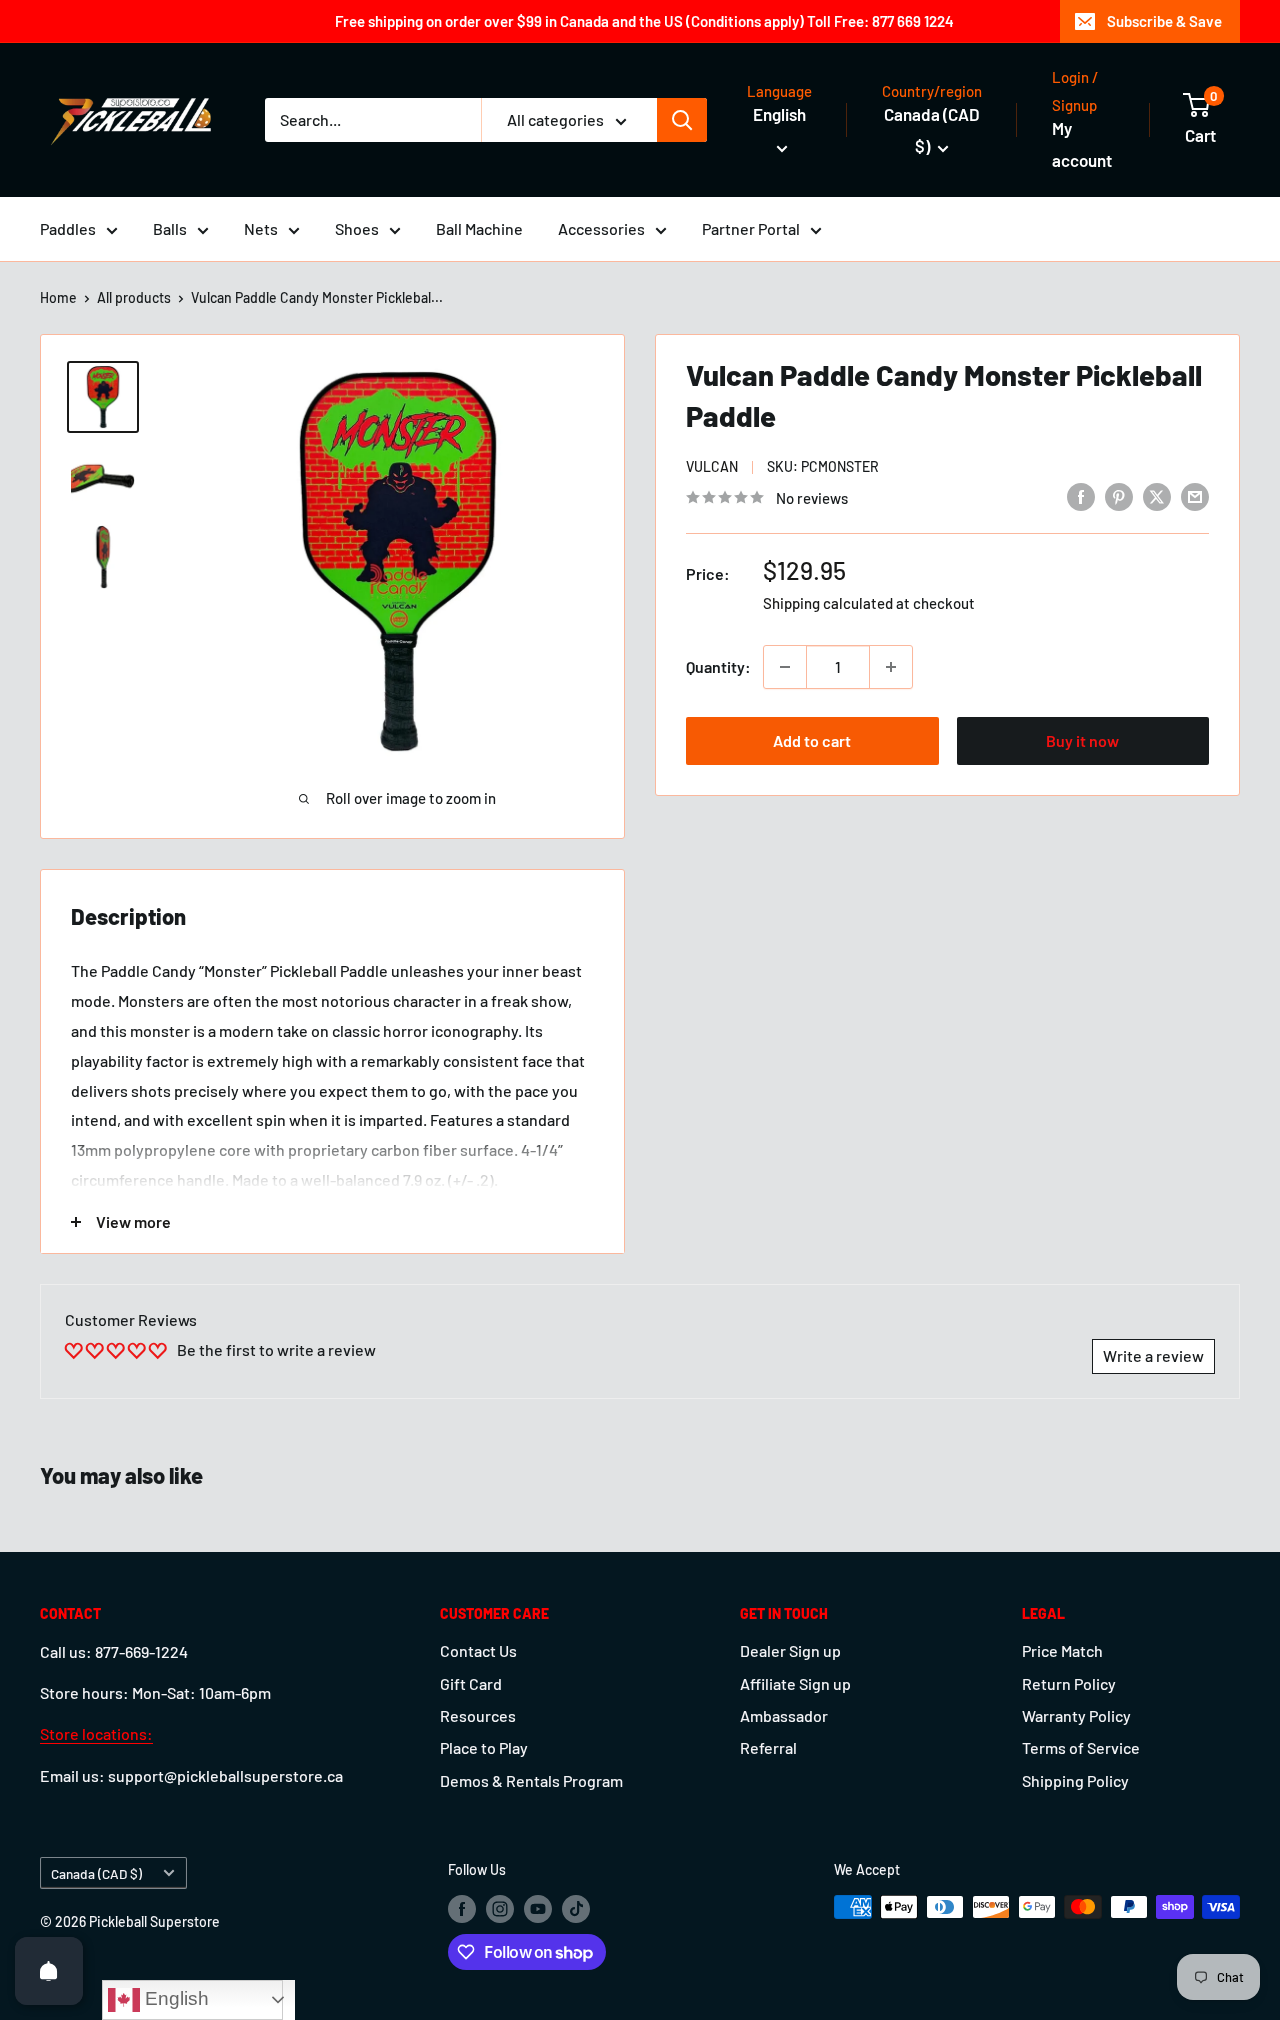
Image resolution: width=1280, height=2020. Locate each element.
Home (58, 297)
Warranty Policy (1076, 1715)
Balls (170, 228)
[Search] (682, 120)
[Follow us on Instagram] (500, 1909)
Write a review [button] (1153, 1355)
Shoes (357, 228)
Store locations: (96, 1733)
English (174, 1998)
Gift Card (471, 1683)
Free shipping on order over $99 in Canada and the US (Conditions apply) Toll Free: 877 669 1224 (644, 21)
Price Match (1062, 1650)
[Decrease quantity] (785, 667)
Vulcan (712, 466)
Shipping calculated (828, 603)
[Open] (49, 1971)
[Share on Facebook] (1081, 495)
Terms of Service (1081, 1747)
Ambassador (784, 1715)
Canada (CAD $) (96, 1873)
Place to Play (484, 1747)
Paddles (68, 228)
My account (1082, 144)
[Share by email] (1195, 495)
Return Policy (1069, 1683)
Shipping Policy (1075, 1780)
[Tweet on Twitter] (1157, 495)
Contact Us (478, 1650)
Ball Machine (479, 228)
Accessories (601, 228)
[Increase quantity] (891, 667)
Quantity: (718, 666)
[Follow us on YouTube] (538, 1909)
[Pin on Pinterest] (1119, 495)
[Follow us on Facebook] (462, 1909)
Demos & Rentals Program (531, 1780)
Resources (478, 1715)
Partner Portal (751, 228)
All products (134, 297)
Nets (261, 228)
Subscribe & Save (1164, 21)
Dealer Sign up (790, 1650)
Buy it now (1082, 740)
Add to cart (812, 740)
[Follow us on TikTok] (576, 1909)
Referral (768, 1747)
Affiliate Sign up (795, 1683)
